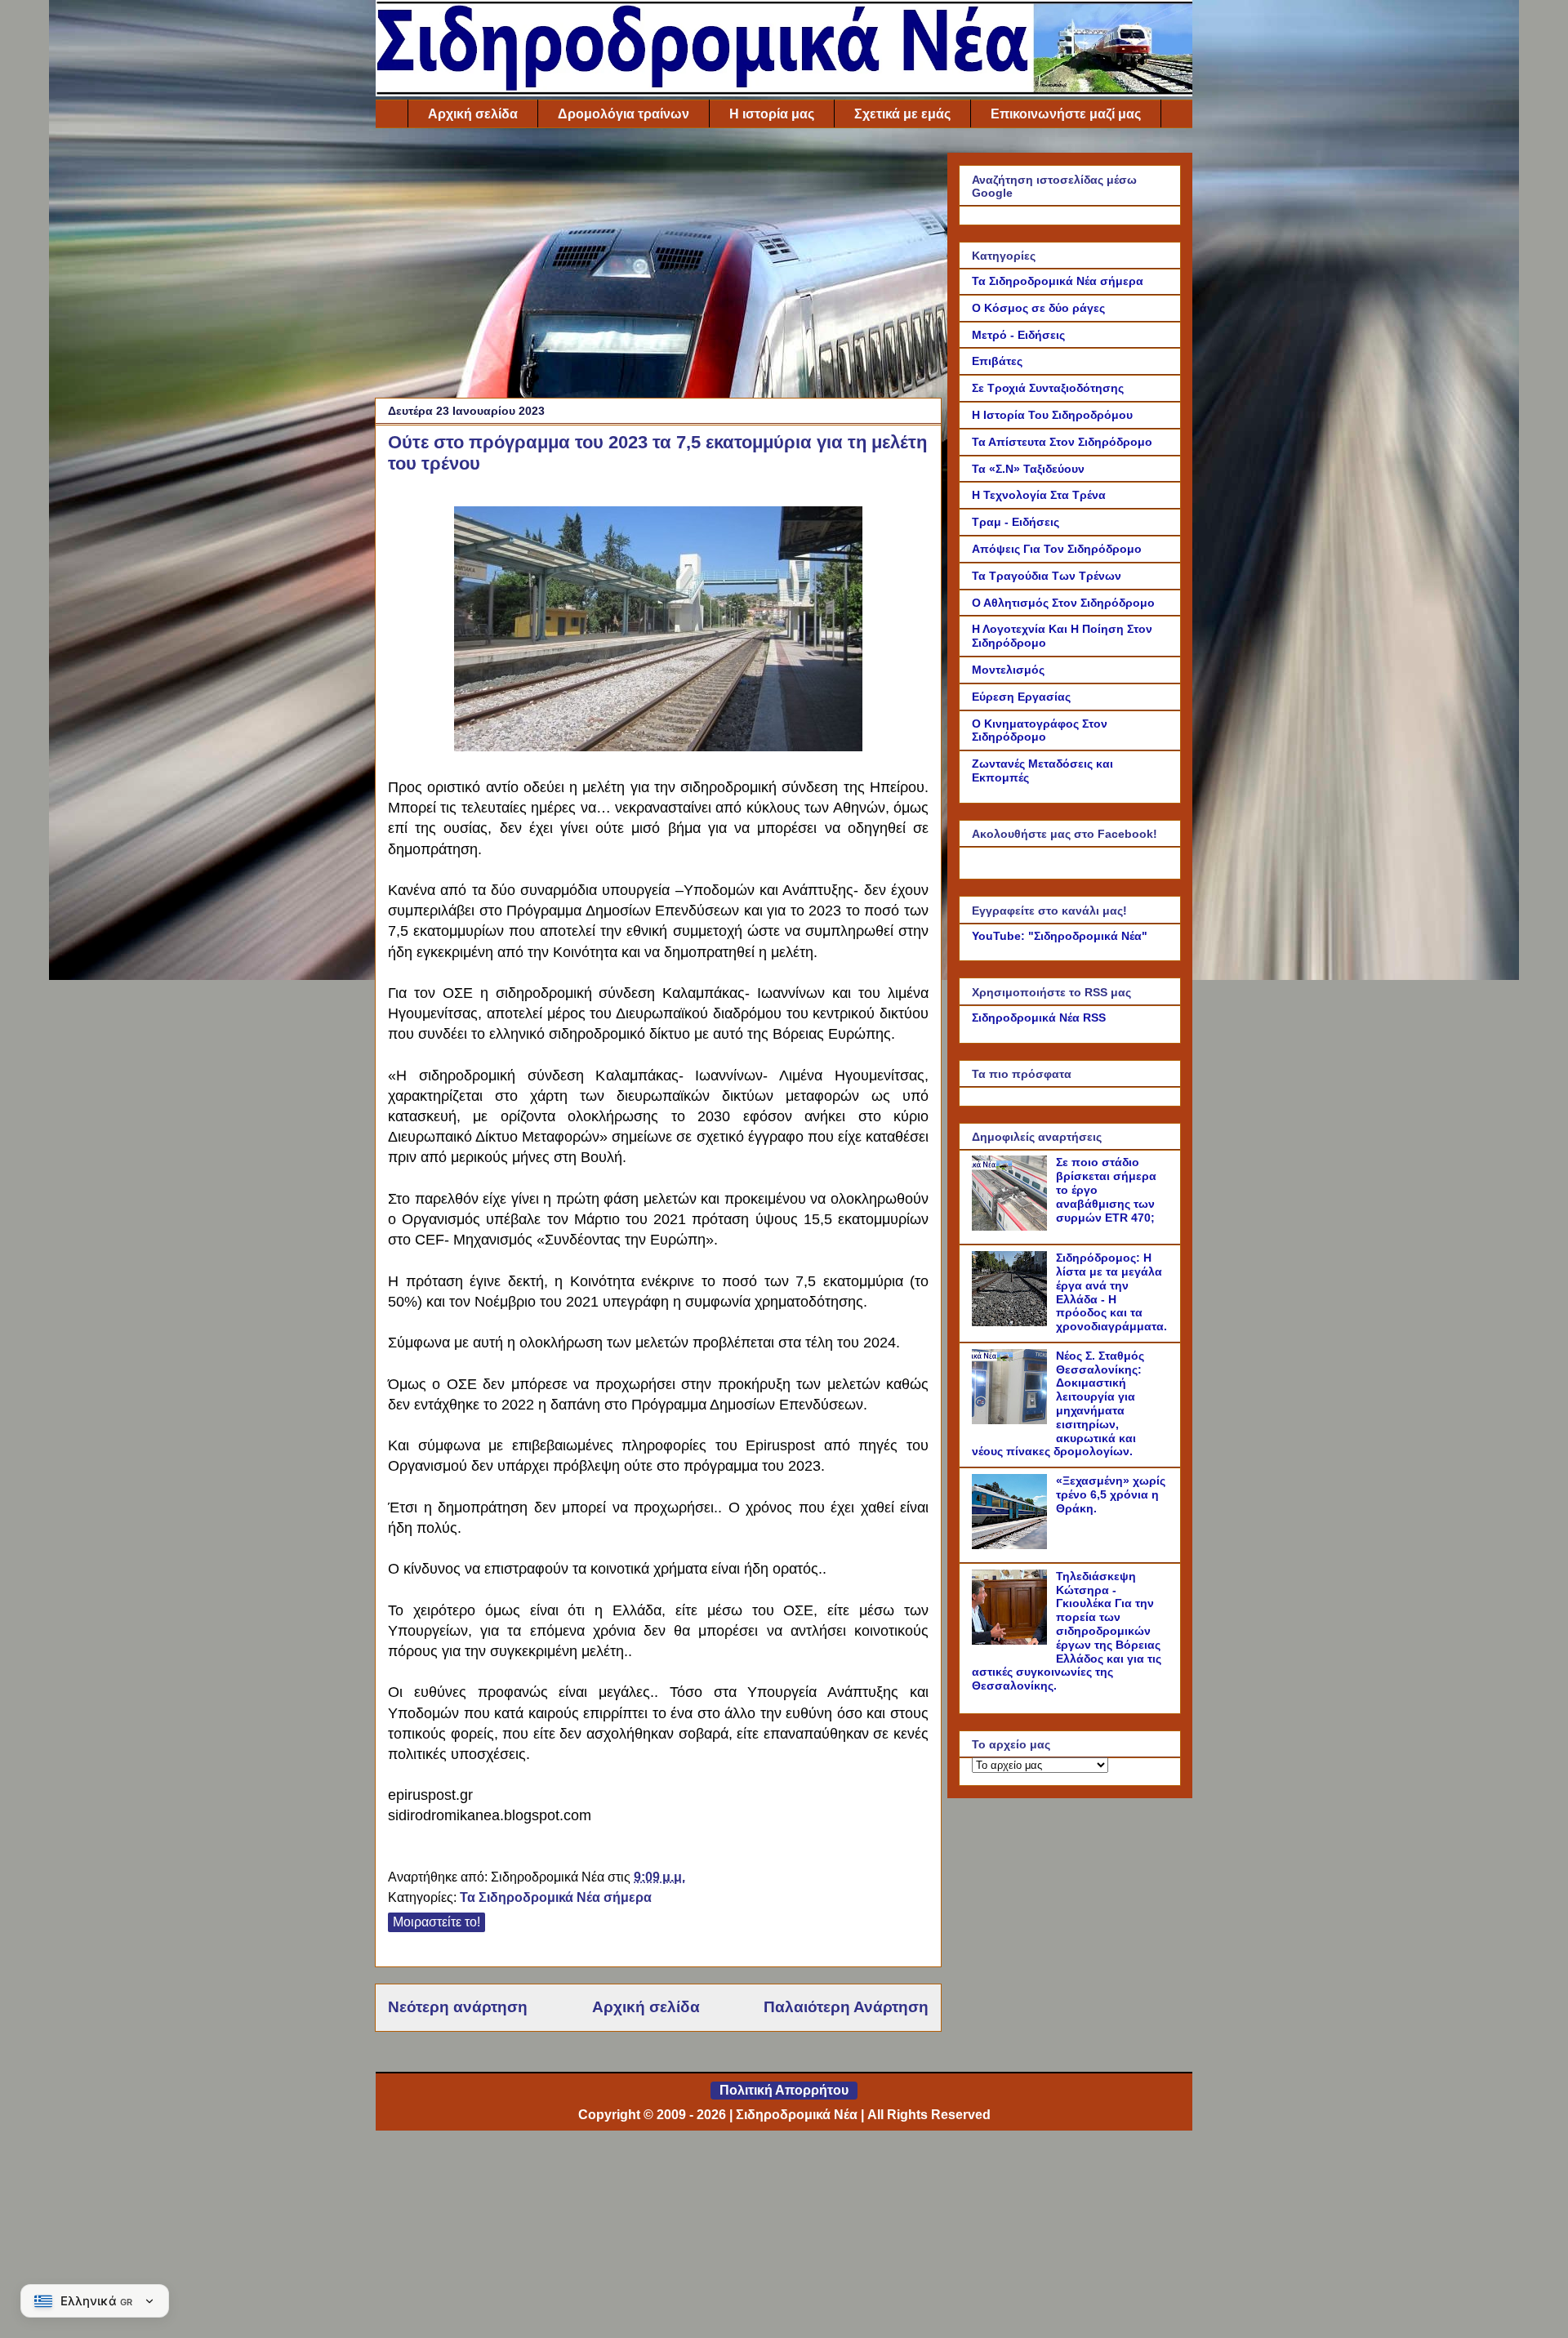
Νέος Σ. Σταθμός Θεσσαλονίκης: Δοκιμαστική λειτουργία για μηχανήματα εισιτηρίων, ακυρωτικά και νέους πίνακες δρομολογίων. (1058, 1404)
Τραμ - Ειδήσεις (1016, 522)
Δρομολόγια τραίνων (624, 114)
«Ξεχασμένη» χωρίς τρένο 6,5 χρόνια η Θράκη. (1111, 1494)
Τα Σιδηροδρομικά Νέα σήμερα (556, 1897)
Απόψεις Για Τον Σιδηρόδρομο (1057, 549)
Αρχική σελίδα (473, 114)
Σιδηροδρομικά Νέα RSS (1039, 1018)
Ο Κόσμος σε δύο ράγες (1038, 308)
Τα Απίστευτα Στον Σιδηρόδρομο (1062, 442)
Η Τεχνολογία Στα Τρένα (1039, 495)
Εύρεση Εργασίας (1021, 697)
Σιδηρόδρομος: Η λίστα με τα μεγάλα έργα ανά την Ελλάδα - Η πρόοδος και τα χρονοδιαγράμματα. (1111, 1292)
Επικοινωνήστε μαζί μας (1066, 114)
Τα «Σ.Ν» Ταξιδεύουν (1028, 469)
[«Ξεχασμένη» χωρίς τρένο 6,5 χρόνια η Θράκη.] (1012, 1545)
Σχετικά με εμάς (902, 114)
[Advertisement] (658, 267)
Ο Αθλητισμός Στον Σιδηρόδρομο (1063, 603)
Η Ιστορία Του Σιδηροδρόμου (1052, 415)
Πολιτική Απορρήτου (784, 2090)
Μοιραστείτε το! (437, 1922)
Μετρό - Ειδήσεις (1018, 335)
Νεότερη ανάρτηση (458, 2007)
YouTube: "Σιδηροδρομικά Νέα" (1060, 936)
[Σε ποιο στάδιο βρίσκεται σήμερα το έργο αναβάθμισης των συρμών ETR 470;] (1012, 1227)
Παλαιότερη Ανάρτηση (846, 2007)
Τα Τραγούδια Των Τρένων (1047, 576)
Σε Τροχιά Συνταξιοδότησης (1048, 388)
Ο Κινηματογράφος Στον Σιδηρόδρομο (1040, 730)
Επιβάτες (997, 361)
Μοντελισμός (1008, 670)
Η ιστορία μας (772, 114)
